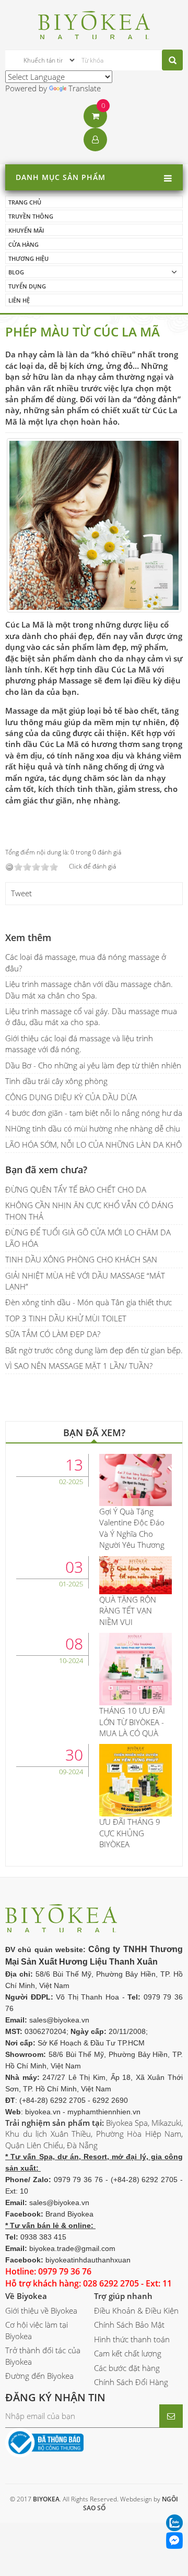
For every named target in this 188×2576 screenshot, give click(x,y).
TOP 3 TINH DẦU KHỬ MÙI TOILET (66, 1318)
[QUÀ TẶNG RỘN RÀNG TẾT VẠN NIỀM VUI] (136, 1574)
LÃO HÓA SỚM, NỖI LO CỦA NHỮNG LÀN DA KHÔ (93, 1145)
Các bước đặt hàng (127, 2368)
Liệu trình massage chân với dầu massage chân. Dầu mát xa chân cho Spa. (89, 989)
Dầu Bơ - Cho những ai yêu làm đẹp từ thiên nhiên (93, 1065)
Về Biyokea (26, 2296)
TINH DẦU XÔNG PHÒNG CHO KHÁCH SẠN (81, 1259)
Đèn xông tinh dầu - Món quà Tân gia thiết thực (89, 1302)
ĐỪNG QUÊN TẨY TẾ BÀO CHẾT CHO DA (76, 1189)
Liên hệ (19, 300)
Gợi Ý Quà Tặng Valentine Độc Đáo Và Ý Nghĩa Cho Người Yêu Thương (132, 1528)
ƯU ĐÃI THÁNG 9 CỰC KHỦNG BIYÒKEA (130, 1833)
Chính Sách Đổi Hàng (131, 2382)
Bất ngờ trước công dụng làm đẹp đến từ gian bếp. (94, 1350)
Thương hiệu (28, 258)
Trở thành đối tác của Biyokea (43, 2356)
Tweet (21, 893)
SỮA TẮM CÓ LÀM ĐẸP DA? (53, 1334)
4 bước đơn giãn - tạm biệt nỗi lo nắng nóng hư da (94, 1113)
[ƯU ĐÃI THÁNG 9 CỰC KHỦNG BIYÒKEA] (136, 1779)
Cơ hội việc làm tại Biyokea (37, 2330)
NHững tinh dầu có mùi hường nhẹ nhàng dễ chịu (93, 1128)
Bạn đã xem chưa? (46, 1170)
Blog (16, 272)
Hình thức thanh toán (132, 2339)
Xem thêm (28, 937)
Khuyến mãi (26, 230)
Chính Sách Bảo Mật (129, 2325)
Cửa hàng (23, 244)
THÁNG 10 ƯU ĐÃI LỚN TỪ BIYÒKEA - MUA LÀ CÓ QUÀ (132, 1722)
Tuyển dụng (27, 286)
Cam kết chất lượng (128, 2353)
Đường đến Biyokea (39, 2376)
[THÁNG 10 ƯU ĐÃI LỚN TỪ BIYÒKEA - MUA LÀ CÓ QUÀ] (136, 1668)
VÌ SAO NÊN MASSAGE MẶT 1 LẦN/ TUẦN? (79, 1366)
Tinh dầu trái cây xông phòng (56, 1081)
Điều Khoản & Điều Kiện (136, 2310)
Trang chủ (25, 202)
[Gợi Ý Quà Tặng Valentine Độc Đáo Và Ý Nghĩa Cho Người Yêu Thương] (136, 1479)
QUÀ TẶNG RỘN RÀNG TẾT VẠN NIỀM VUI (128, 1611)
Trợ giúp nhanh (123, 2296)
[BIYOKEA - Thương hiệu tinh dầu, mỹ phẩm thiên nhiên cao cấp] (94, 23)
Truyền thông (31, 216)
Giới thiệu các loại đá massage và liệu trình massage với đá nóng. (79, 1044)
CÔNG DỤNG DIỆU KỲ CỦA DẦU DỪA (71, 1097)
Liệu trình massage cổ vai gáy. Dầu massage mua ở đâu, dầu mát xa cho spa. (91, 1016)
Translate (85, 88)
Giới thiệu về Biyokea (41, 2310)
